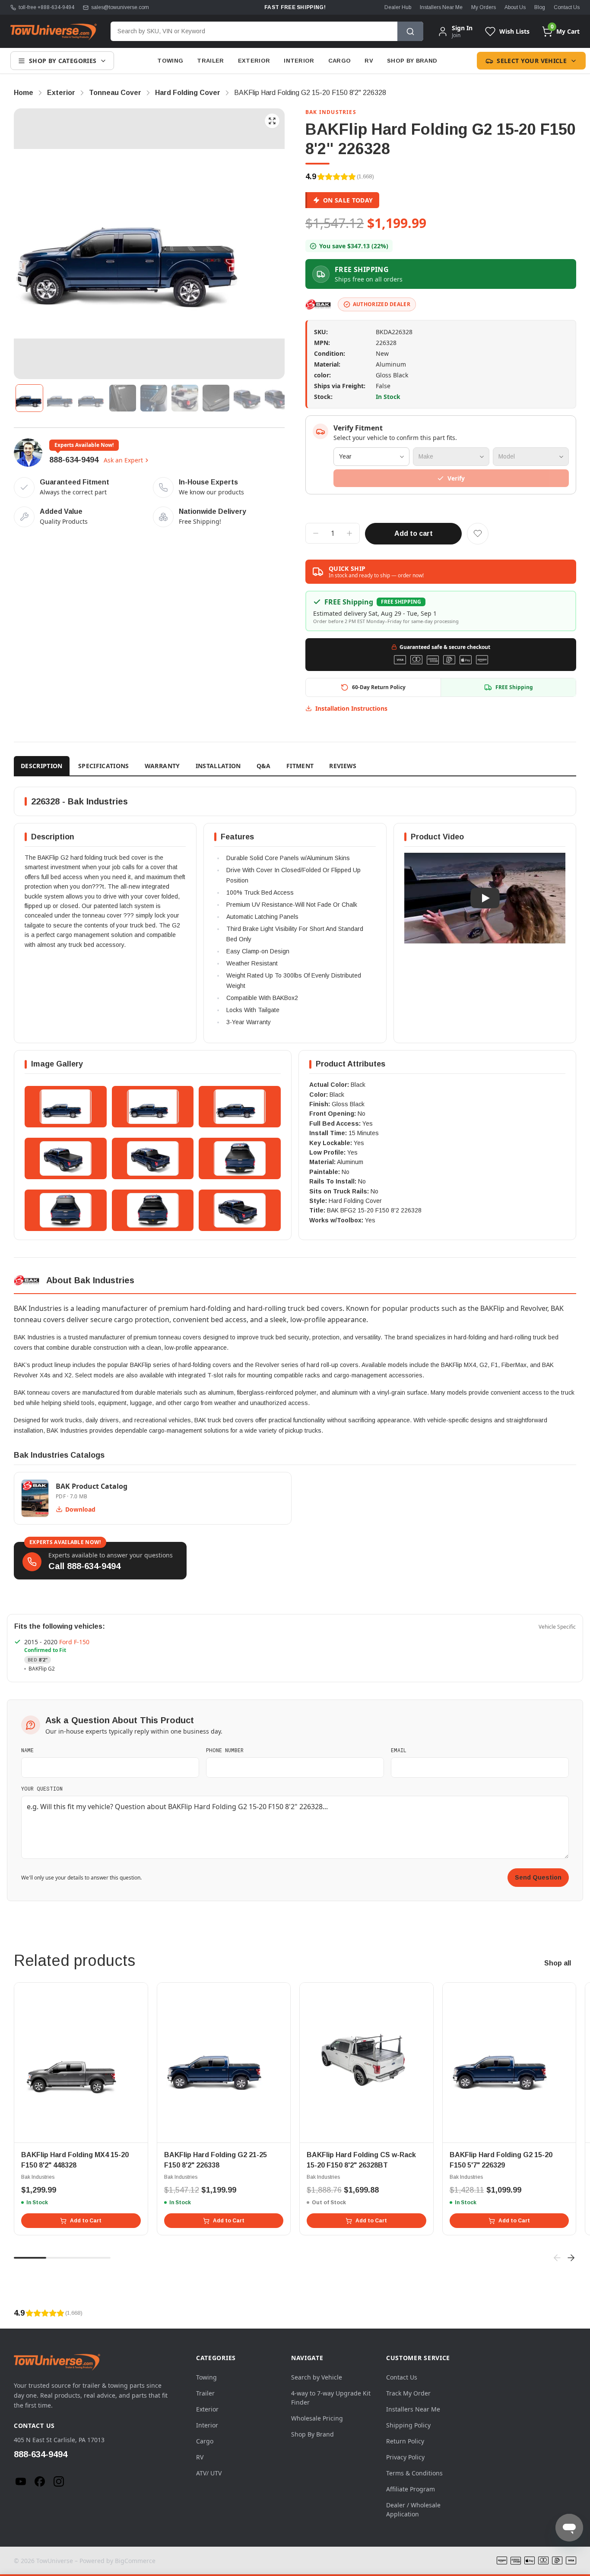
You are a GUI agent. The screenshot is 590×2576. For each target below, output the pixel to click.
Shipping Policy (408, 2425)
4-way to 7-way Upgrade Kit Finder (331, 2398)
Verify (456, 478)
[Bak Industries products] (318, 304)
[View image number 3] (92, 398)
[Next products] (571, 2258)
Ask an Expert (123, 460)
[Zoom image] (272, 121)
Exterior (254, 61)
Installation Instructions (351, 708)
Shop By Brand (412, 61)
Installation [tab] (218, 766)
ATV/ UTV (209, 2473)
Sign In (462, 28)
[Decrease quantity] (316, 533)
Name (27, 1750)
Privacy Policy (405, 2457)
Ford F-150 (74, 1642)
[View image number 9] (278, 398)
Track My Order (408, 2393)
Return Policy (405, 2441)
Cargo (340, 61)
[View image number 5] (154, 398)
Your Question (42, 1788)
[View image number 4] (123, 398)
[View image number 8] (247, 398)
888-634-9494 (74, 460)
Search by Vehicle (317, 2377)
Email (399, 1750)
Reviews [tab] (343, 766)
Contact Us (567, 7)
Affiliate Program (411, 2489)
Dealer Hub (398, 7)
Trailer (210, 61)
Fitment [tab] (300, 766)
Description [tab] (42, 766)
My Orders (484, 7)
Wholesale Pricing (317, 2418)
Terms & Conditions (414, 2473)
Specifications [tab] (104, 766)
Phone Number (225, 1750)
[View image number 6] (185, 398)
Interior (299, 61)
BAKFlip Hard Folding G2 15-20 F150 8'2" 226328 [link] (310, 93)
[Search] (410, 31)
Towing (170, 61)
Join (456, 35)
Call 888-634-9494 (84, 1566)
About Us (515, 7)
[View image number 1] (29, 398)
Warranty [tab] (162, 766)
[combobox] (254, 31)
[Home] (54, 32)
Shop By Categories (63, 61)
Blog (540, 7)
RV (369, 61)
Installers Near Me (441, 7)
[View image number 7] (216, 398)
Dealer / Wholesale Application (413, 2510)
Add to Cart (86, 2221)
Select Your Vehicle (532, 61)
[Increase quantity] (349, 533)
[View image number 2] (60, 398)
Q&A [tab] (264, 766)
